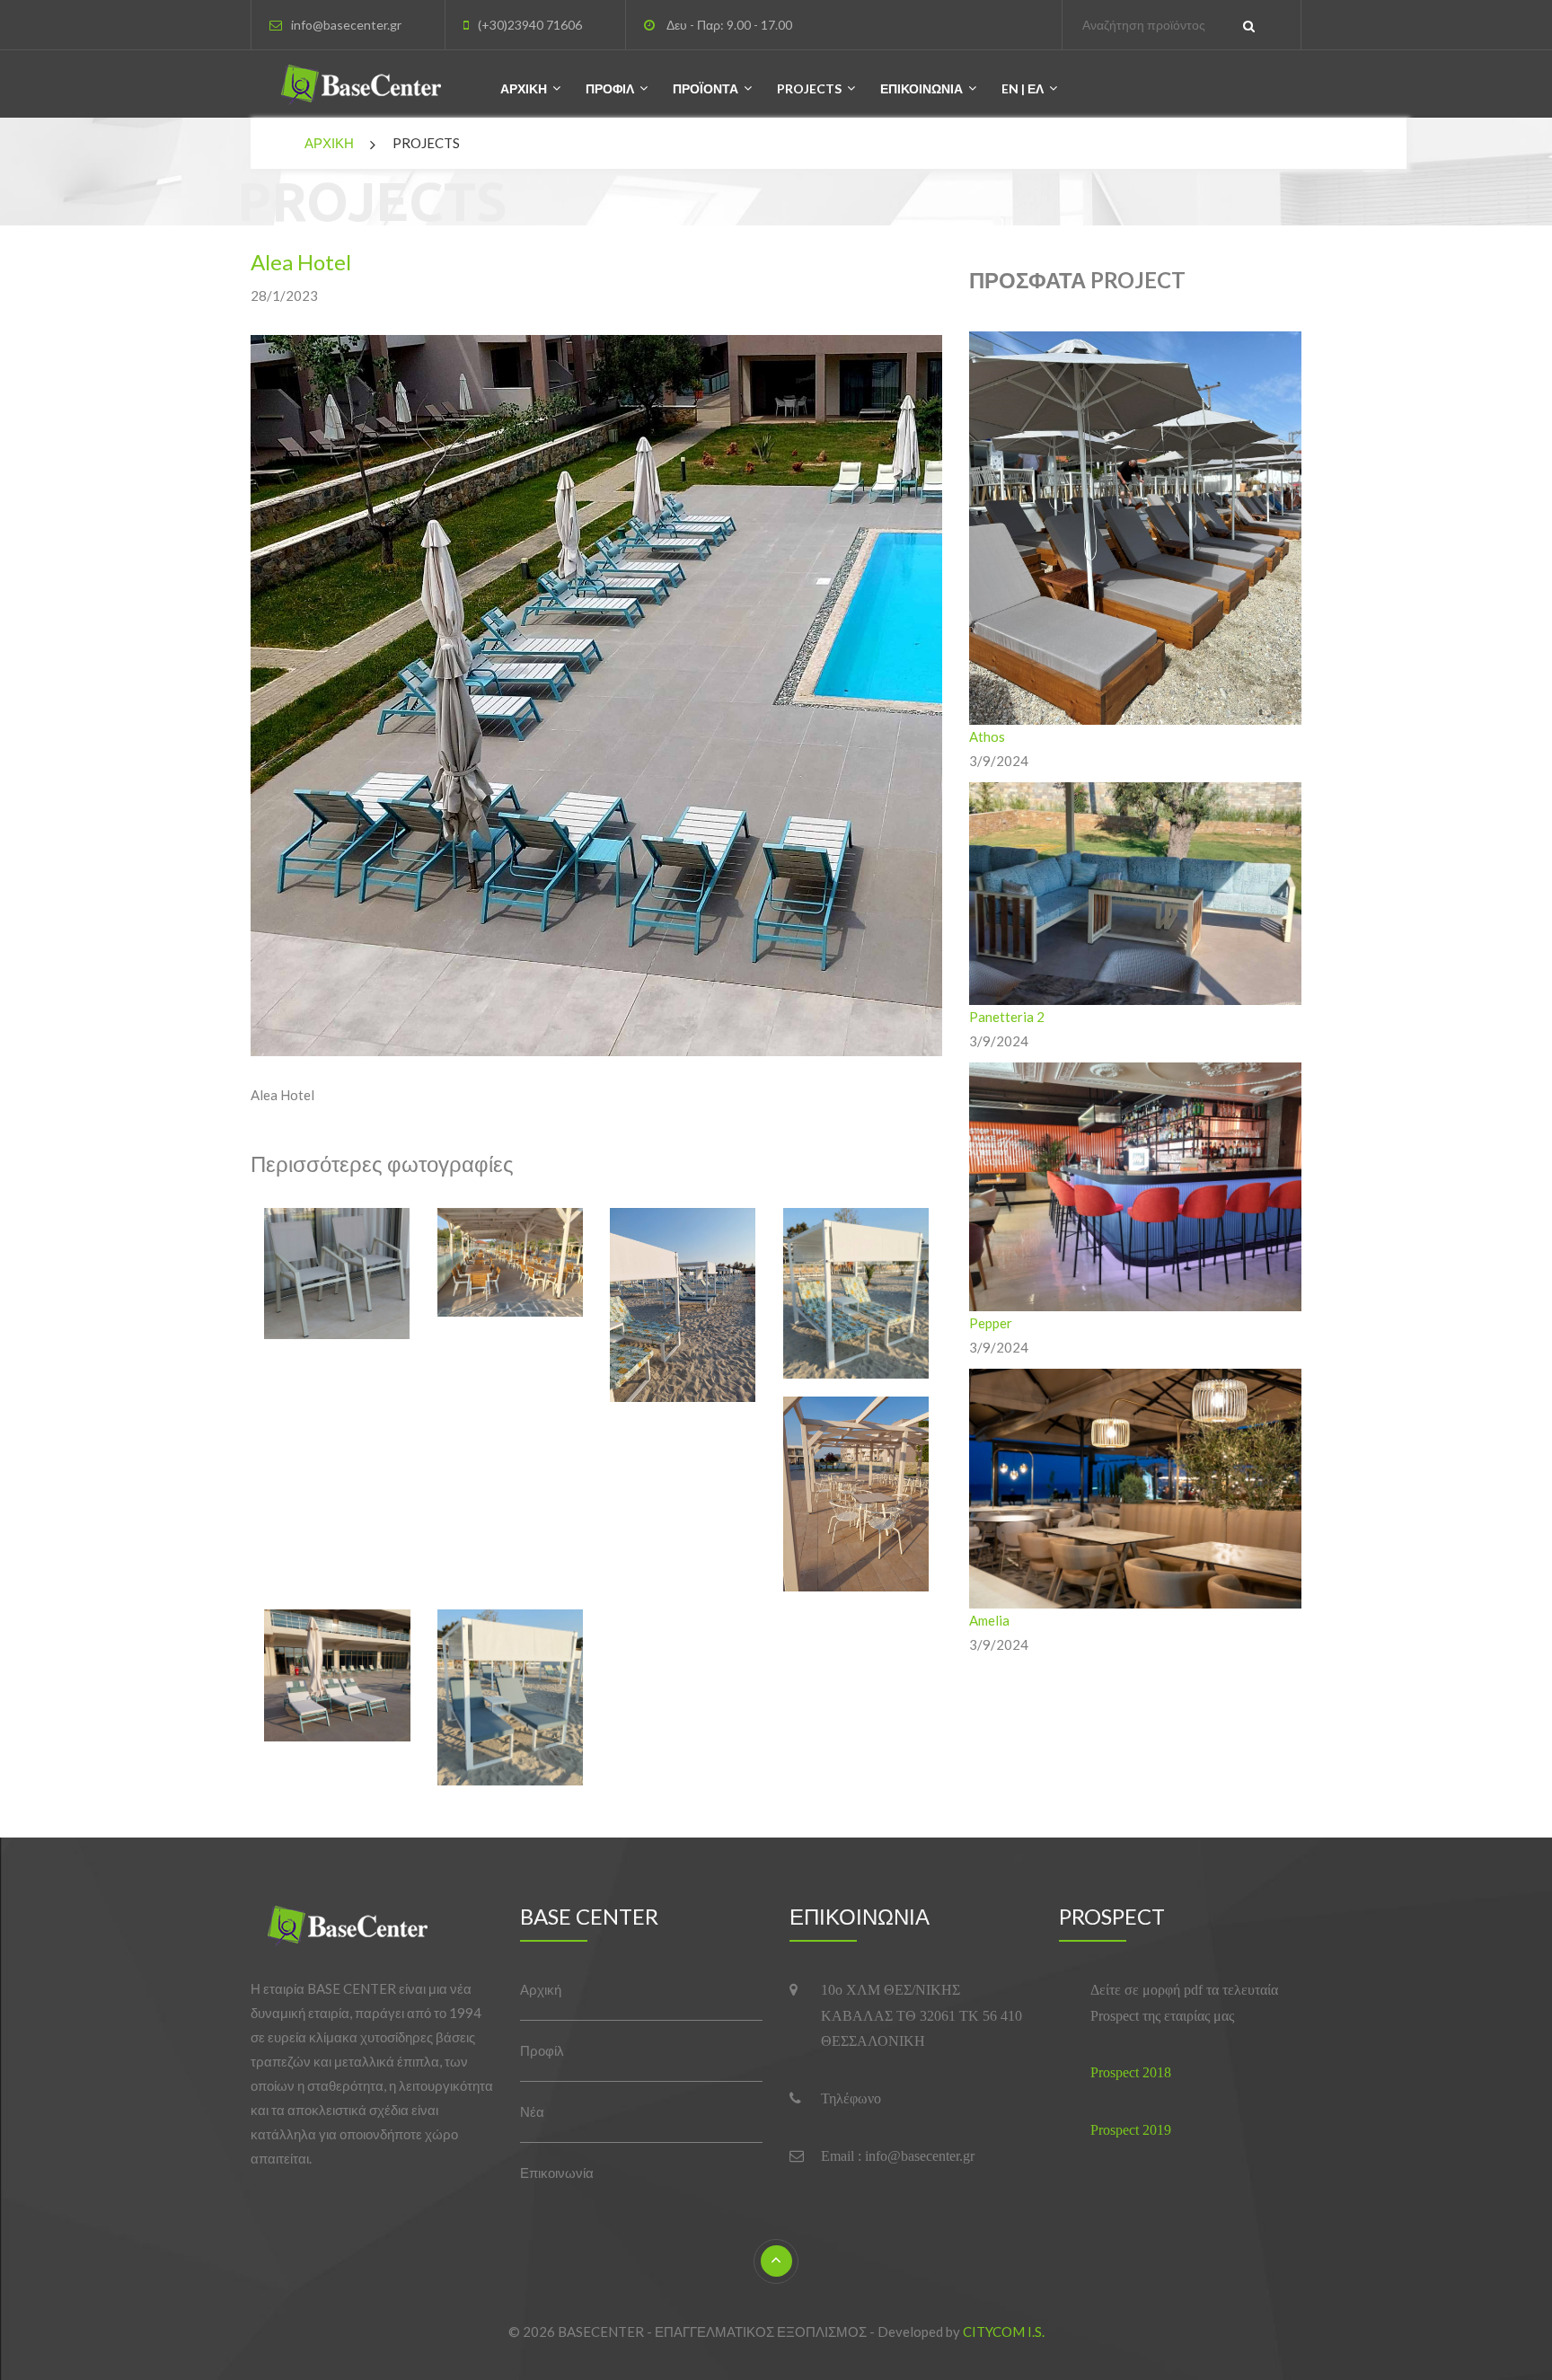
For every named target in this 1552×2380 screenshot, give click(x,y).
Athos (987, 736)
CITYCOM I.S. (1004, 2332)
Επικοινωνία (557, 2173)
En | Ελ (1023, 88)
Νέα (532, 2111)
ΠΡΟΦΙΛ (610, 88)
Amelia (989, 1620)
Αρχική (541, 1989)
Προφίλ (542, 2050)
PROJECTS (809, 88)
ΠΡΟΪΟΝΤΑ (705, 88)
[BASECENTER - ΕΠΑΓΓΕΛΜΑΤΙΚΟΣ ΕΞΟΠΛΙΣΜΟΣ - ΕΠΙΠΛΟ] (373, 89)
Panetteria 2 (1007, 1017)
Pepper (991, 1323)
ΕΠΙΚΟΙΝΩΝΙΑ (921, 88)
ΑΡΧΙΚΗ (524, 88)
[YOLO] (360, 1929)
